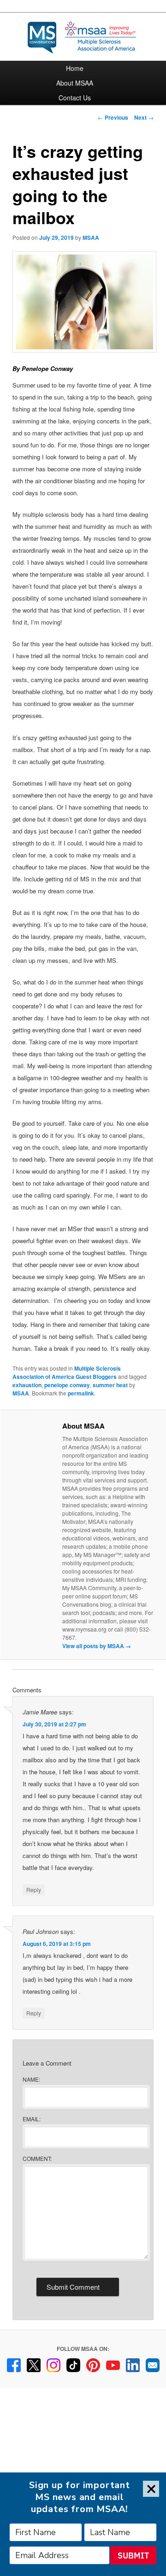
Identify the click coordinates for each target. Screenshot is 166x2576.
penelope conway (67, 1385)
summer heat (110, 1385)
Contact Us (75, 98)
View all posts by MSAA (97, 1646)
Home (75, 68)
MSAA (91, 237)
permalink (81, 1393)
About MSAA (75, 83)
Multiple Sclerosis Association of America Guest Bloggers (67, 1372)
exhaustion (27, 1385)
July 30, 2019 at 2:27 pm (54, 1724)
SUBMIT (133, 2556)
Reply (34, 1890)
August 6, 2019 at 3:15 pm (57, 1944)
